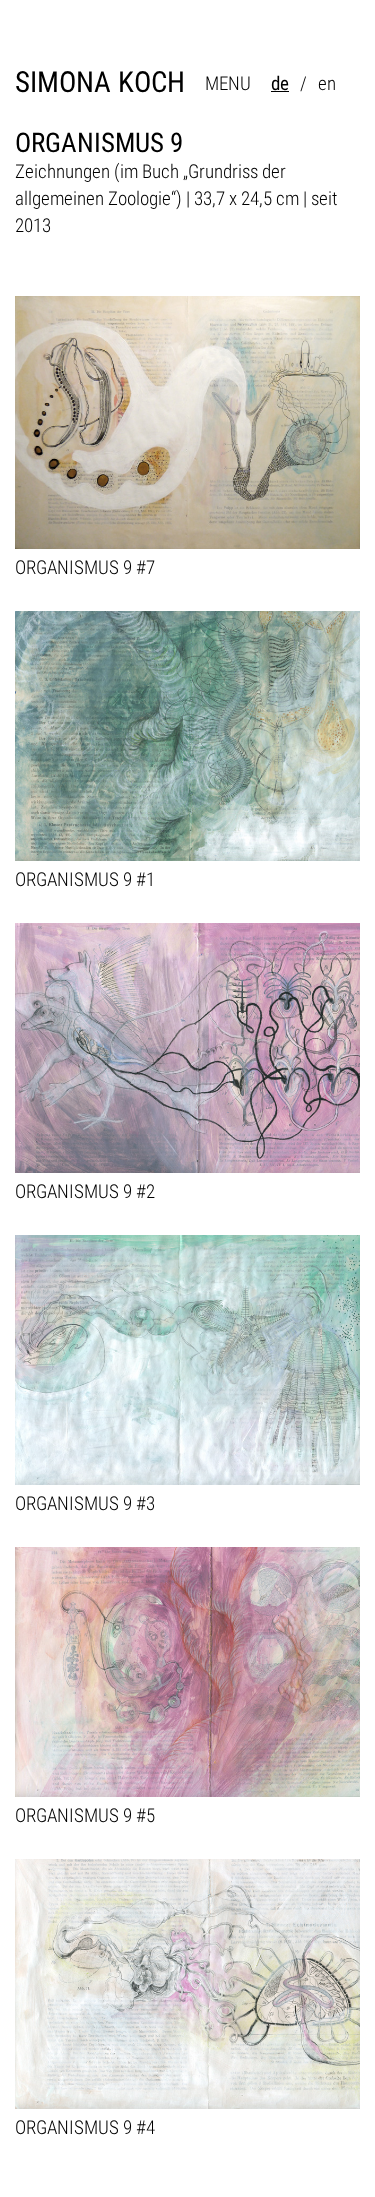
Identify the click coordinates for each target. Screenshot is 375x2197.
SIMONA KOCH (100, 82)
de (280, 83)
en (327, 83)
